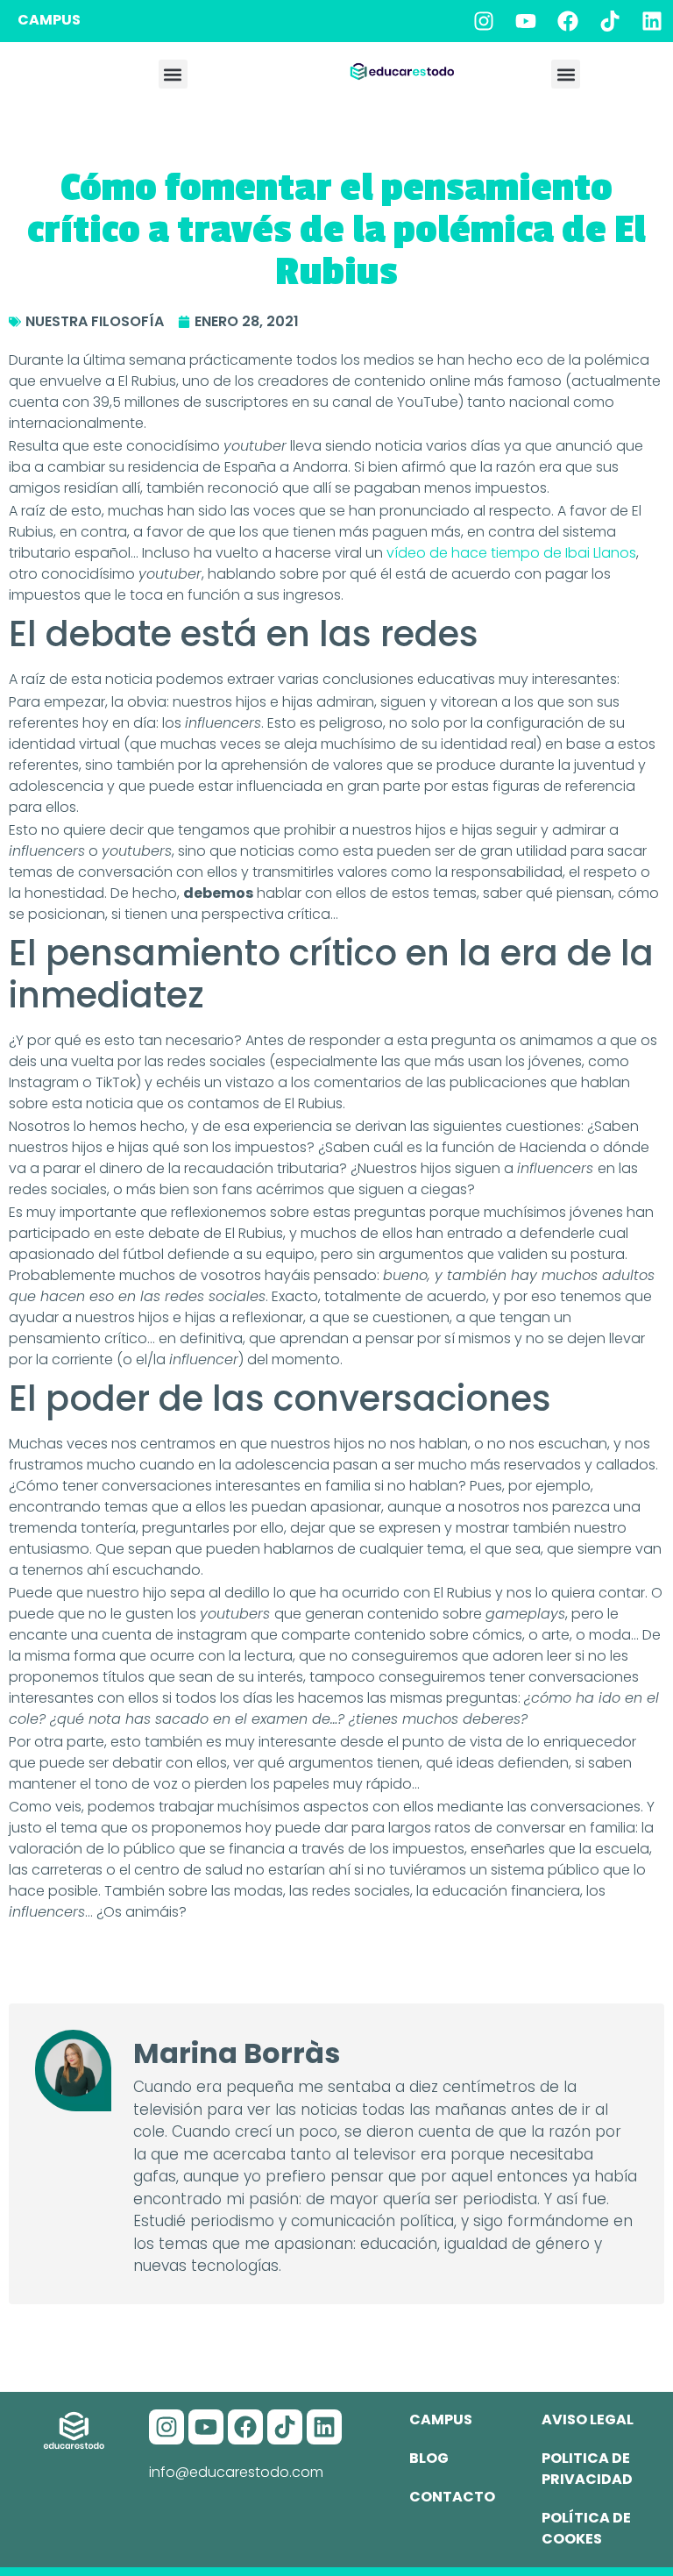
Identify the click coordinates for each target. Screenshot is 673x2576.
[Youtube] (526, 21)
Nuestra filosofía (95, 321)
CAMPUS (49, 20)
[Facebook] (568, 21)
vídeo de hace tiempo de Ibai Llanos (511, 553)
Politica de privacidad (587, 2469)
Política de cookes (586, 2528)
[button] (173, 74)
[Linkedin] (652, 21)
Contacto (452, 2497)
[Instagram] (484, 21)
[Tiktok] (610, 21)
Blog (429, 2458)
